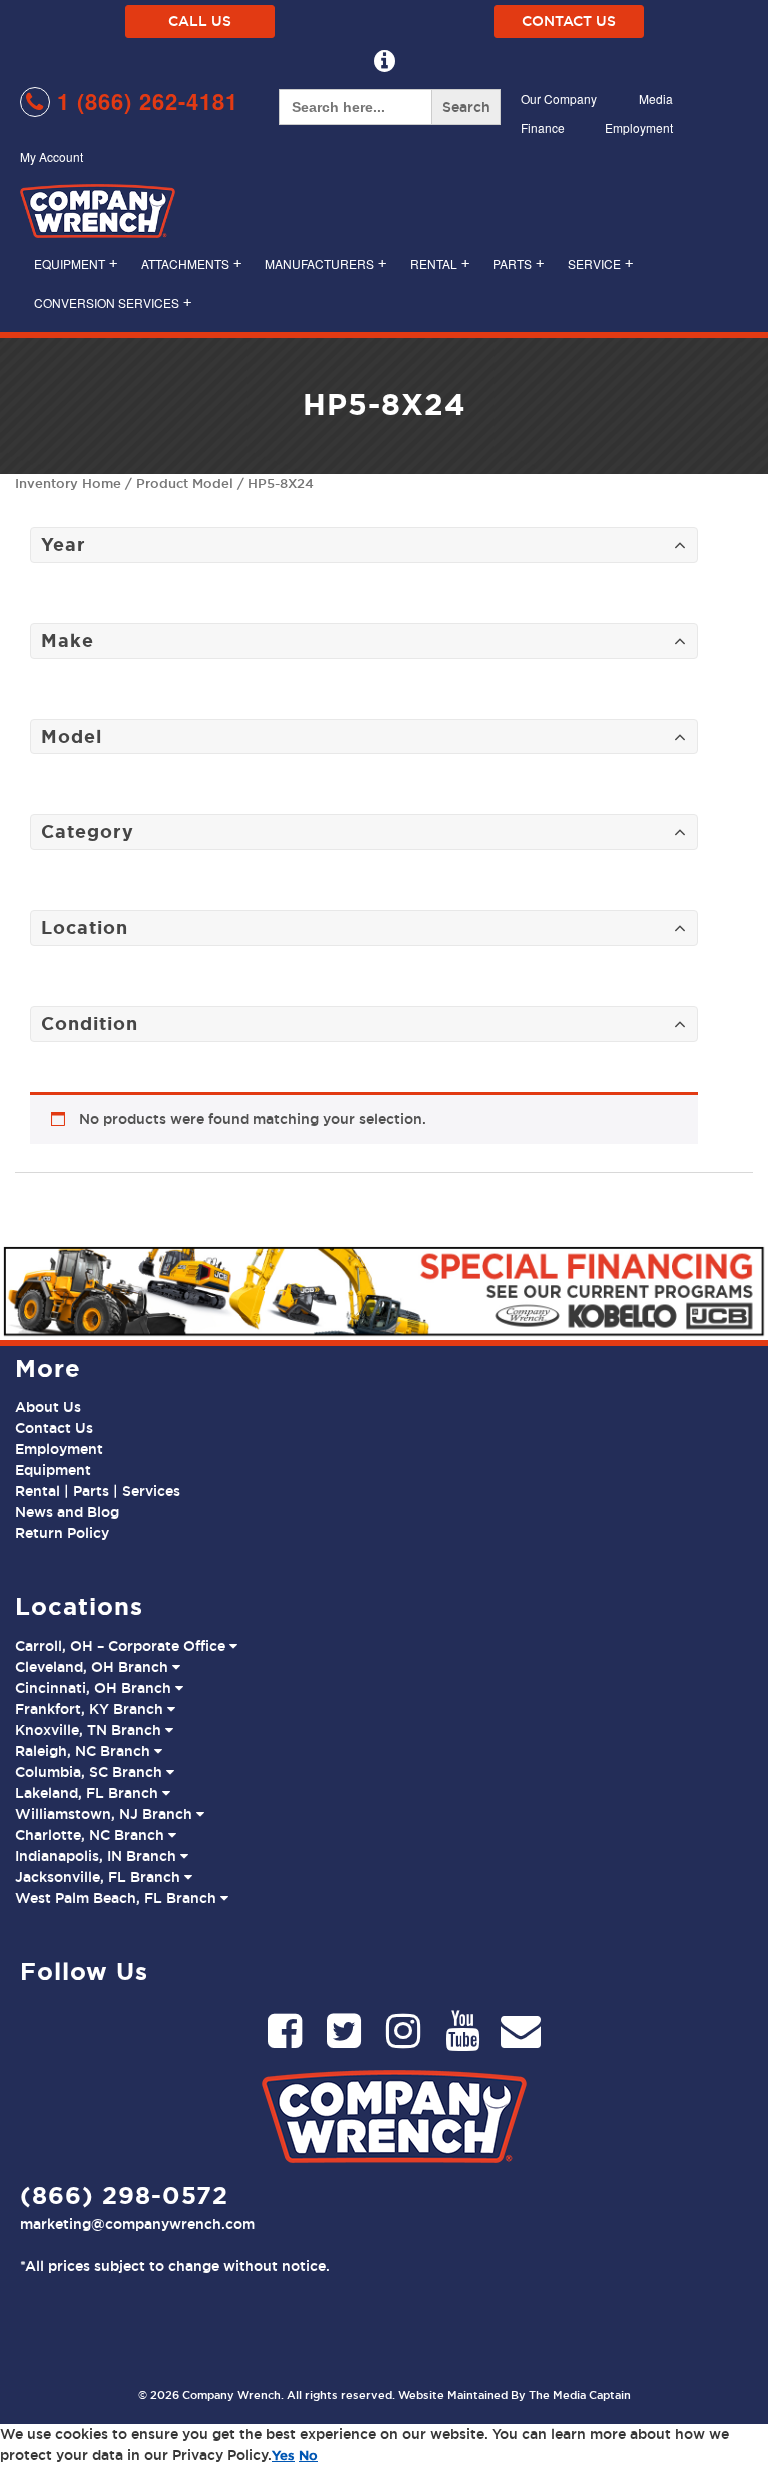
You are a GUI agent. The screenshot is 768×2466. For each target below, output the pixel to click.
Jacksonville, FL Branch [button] (99, 1877)
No (308, 2455)
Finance (543, 127)
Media (656, 98)
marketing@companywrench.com (137, 2224)
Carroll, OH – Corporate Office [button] (122, 1646)
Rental (439, 263)
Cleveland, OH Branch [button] (93, 1667)
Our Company (559, 98)
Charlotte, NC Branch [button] (91, 1835)
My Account (51, 156)
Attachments (191, 263)
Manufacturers (325, 263)
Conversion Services (112, 302)
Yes (283, 2455)
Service (600, 263)
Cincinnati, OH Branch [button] (95, 1688)
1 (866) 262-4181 (144, 101)
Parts (518, 263)
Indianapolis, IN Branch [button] (97, 1856)
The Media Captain (580, 2395)
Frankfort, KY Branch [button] (91, 1709)
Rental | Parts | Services (97, 1491)
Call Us (199, 21)
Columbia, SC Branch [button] (90, 1772)
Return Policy (62, 1533)
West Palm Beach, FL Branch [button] (117, 1898)
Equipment (75, 263)
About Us (48, 1407)
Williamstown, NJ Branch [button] (105, 1814)
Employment (639, 127)
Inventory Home (68, 483)
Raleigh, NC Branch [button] (84, 1751)
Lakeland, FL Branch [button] (88, 1793)
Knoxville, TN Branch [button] (90, 1730)
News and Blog (67, 1512)
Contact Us (569, 21)
